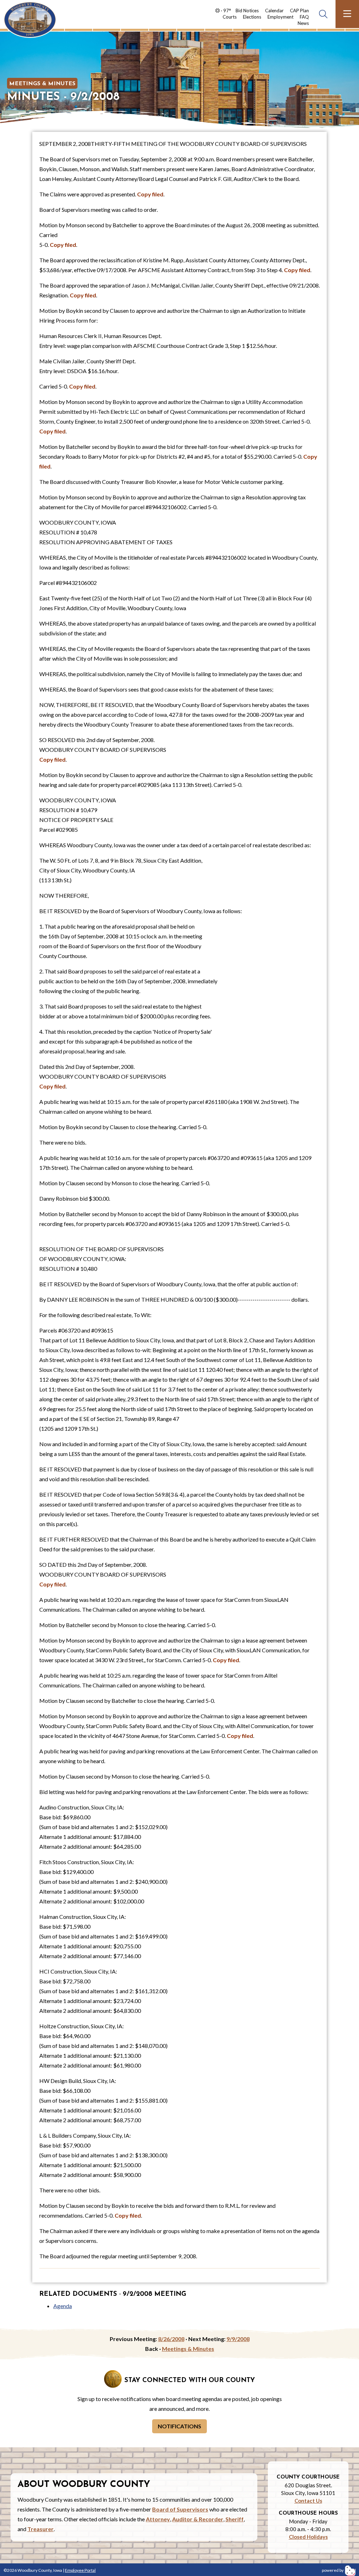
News (303, 23)
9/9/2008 (238, 2339)
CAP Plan (299, 11)
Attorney (158, 2519)
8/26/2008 (171, 2339)
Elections (252, 17)
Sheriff (235, 2519)
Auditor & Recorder (198, 2519)
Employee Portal (80, 2570)
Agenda (63, 2306)
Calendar (274, 11)
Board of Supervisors (180, 2509)
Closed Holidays (308, 2537)
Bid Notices (247, 11)
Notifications (179, 2426)
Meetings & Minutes (42, 84)
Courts (230, 17)
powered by (333, 2570)
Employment (280, 17)
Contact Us (308, 2501)
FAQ (304, 17)
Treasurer (40, 2529)
